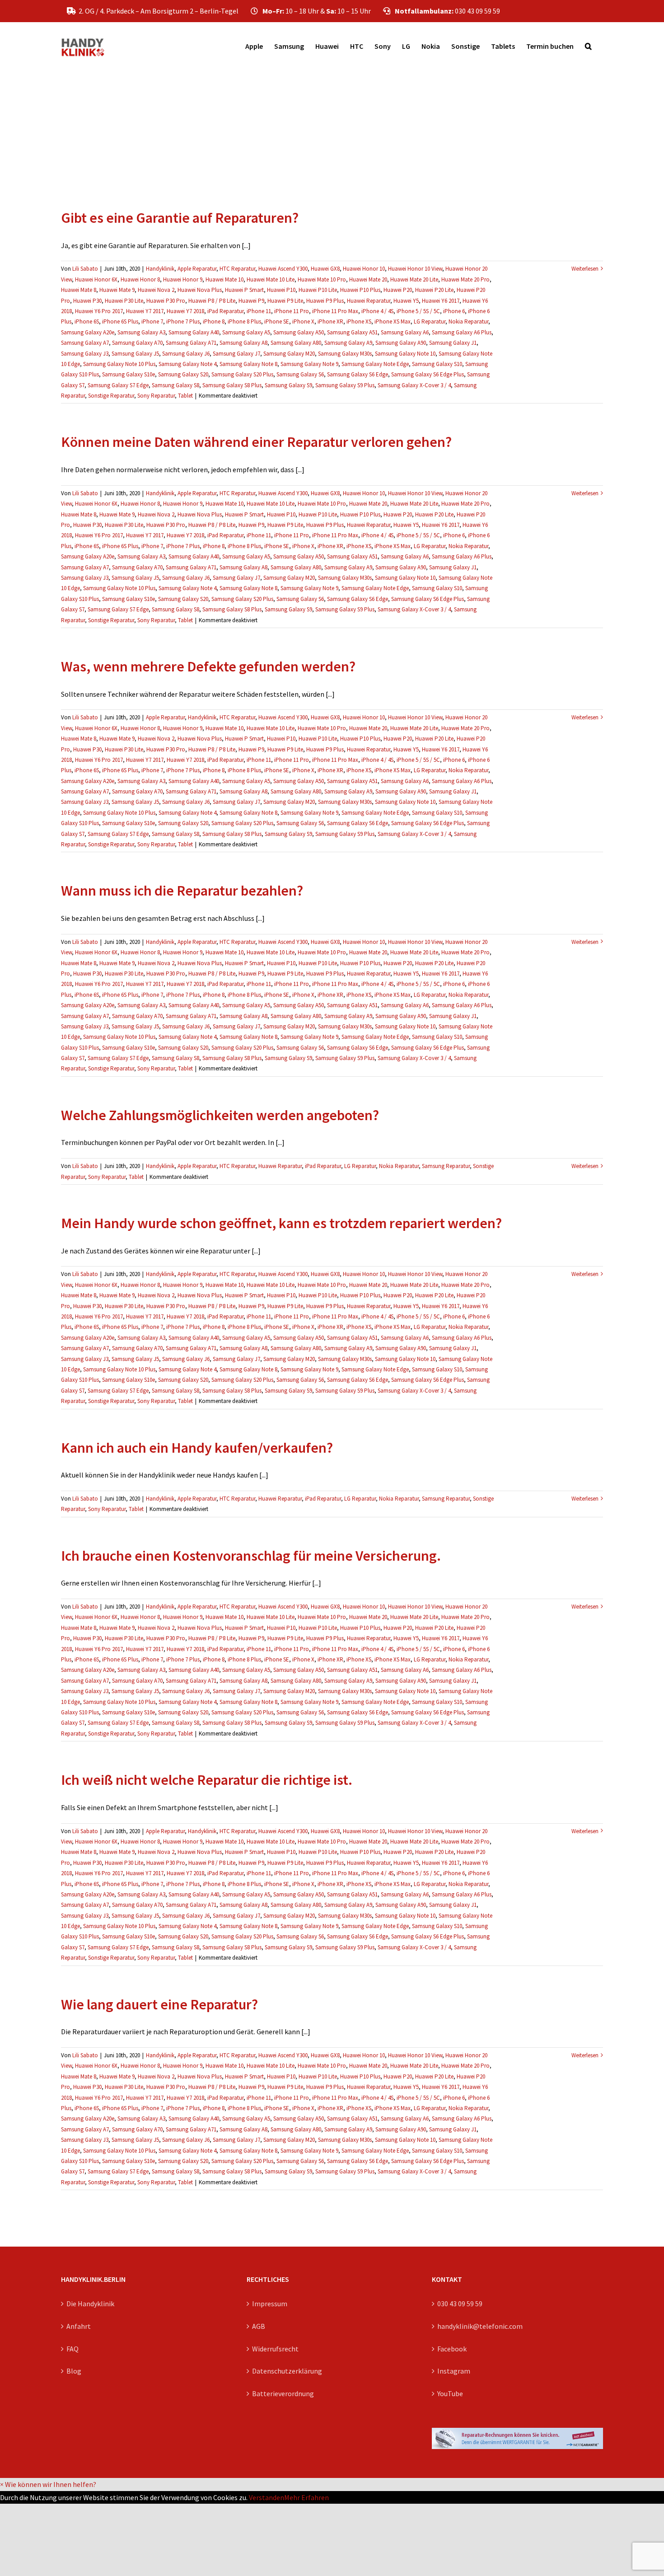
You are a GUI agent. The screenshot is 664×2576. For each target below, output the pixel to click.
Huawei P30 (87, 301)
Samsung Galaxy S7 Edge (118, 385)
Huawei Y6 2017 (441, 301)
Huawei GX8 (325, 269)
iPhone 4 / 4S (377, 311)
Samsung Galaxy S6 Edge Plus (428, 374)
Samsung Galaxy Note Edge (375, 364)
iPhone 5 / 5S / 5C (418, 311)
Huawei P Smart (244, 290)
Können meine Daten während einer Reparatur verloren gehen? (256, 442)
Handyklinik (160, 269)
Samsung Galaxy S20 (183, 374)
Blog (74, 2371)
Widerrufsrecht (275, 2349)
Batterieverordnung (283, 2393)
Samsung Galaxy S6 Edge (358, 374)
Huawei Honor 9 (183, 279)
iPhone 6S (87, 321)
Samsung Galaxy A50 (299, 332)
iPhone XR (330, 321)
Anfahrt (79, 2326)
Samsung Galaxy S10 (437, 364)
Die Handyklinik (90, 2304)
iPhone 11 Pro (292, 311)
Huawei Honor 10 (364, 269)
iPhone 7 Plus (183, 321)
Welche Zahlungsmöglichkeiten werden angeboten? (220, 1115)
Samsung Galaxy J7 (236, 354)
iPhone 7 (152, 321)
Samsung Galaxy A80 (296, 343)
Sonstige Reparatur (111, 396)
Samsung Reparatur (446, 1166)
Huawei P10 (281, 290)
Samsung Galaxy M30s (345, 354)
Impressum (270, 2304)
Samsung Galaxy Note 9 (309, 364)
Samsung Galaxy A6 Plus (462, 332)
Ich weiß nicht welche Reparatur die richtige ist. (207, 1780)
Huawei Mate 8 (79, 290)
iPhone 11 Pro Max (335, 311)
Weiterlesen (585, 269)
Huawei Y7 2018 (185, 311)
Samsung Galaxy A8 (243, 343)
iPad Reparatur (225, 311)
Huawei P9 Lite (285, 301)
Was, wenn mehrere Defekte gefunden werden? (208, 666)
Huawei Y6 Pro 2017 (99, 311)
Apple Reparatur (197, 269)
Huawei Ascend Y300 (283, 269)
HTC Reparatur (237, 269)
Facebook (452, 2349)
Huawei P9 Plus (325, 301)
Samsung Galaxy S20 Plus (242, 374)
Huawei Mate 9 (117, 290)
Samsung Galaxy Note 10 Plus (119, 364)
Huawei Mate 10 (224, 279)
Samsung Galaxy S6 (300, 374)
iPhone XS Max (393, 321)
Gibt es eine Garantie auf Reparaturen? (180, 218)
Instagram (454, 2371)
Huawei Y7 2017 (145, 311)
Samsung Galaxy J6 (186, 354)
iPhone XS (359, 321)
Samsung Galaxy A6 (405, 332)
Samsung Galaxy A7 (85, 343)
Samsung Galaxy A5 (246, 332)
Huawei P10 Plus (360, 290)
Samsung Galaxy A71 (191, 343)
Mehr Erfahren (306, 2497)
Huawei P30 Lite (124, 301)
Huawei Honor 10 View (415, 269)
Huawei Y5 (406, 301)
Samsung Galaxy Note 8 (248, 364)
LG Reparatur (430, 321)
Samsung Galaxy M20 (289, 354)
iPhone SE (277, 321)
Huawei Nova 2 (156, 290)
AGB (259, 2326)
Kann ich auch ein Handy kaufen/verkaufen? (197, 1448)
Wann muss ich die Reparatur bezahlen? (182, 891)
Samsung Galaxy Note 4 (187, 364)
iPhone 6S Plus (120, 321)
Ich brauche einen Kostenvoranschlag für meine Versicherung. (251, 1556)
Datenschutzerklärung (287, 2371)
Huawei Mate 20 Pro (465, 279)
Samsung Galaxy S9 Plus (345, 385)
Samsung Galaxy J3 (85, 354)
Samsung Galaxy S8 (175, 385)
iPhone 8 (214, 321)
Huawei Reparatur (369, 301)
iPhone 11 (259, 311)
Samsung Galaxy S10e (129, 374)
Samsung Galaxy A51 (352, 332)
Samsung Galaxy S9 (288, 385)
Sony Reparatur (156, 396)
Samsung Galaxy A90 (401, 343)
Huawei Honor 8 (140, 279)
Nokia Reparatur (468, 321)
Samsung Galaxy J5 (135, 354)
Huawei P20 (398, 290)
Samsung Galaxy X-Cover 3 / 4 (414, 385)
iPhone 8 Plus (244, 321)
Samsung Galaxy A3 (141, 332)
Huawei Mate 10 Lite (271, 279)
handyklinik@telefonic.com (480, 2326)
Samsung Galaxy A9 (348, 343)
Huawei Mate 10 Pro (322, 279)
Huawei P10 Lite (318, 290)
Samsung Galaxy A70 (137, 343)
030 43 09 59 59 (460, 2304)
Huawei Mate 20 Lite (414, 279)
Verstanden (267, 2497)
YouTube (450, 2393)
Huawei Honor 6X (96, 279)
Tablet (185, 396)
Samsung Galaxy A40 (194, 332)
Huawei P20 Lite (434, 290)
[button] (588, 46)
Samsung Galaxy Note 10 (405, 354)
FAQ (72, 2349)
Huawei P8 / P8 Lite (212, 301)
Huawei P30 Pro (166, 301)
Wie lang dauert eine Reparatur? (159, 2004)
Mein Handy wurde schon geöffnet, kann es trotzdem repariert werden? (281, 1223)
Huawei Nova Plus (200, 290)
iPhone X (303, 321)
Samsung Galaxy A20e (88, 332)
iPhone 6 (454, 311)
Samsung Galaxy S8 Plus (232, 385)
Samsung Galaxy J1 (453, 343)
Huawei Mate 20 (368, 279)
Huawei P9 (251, 301)
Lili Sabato (85, 269)
